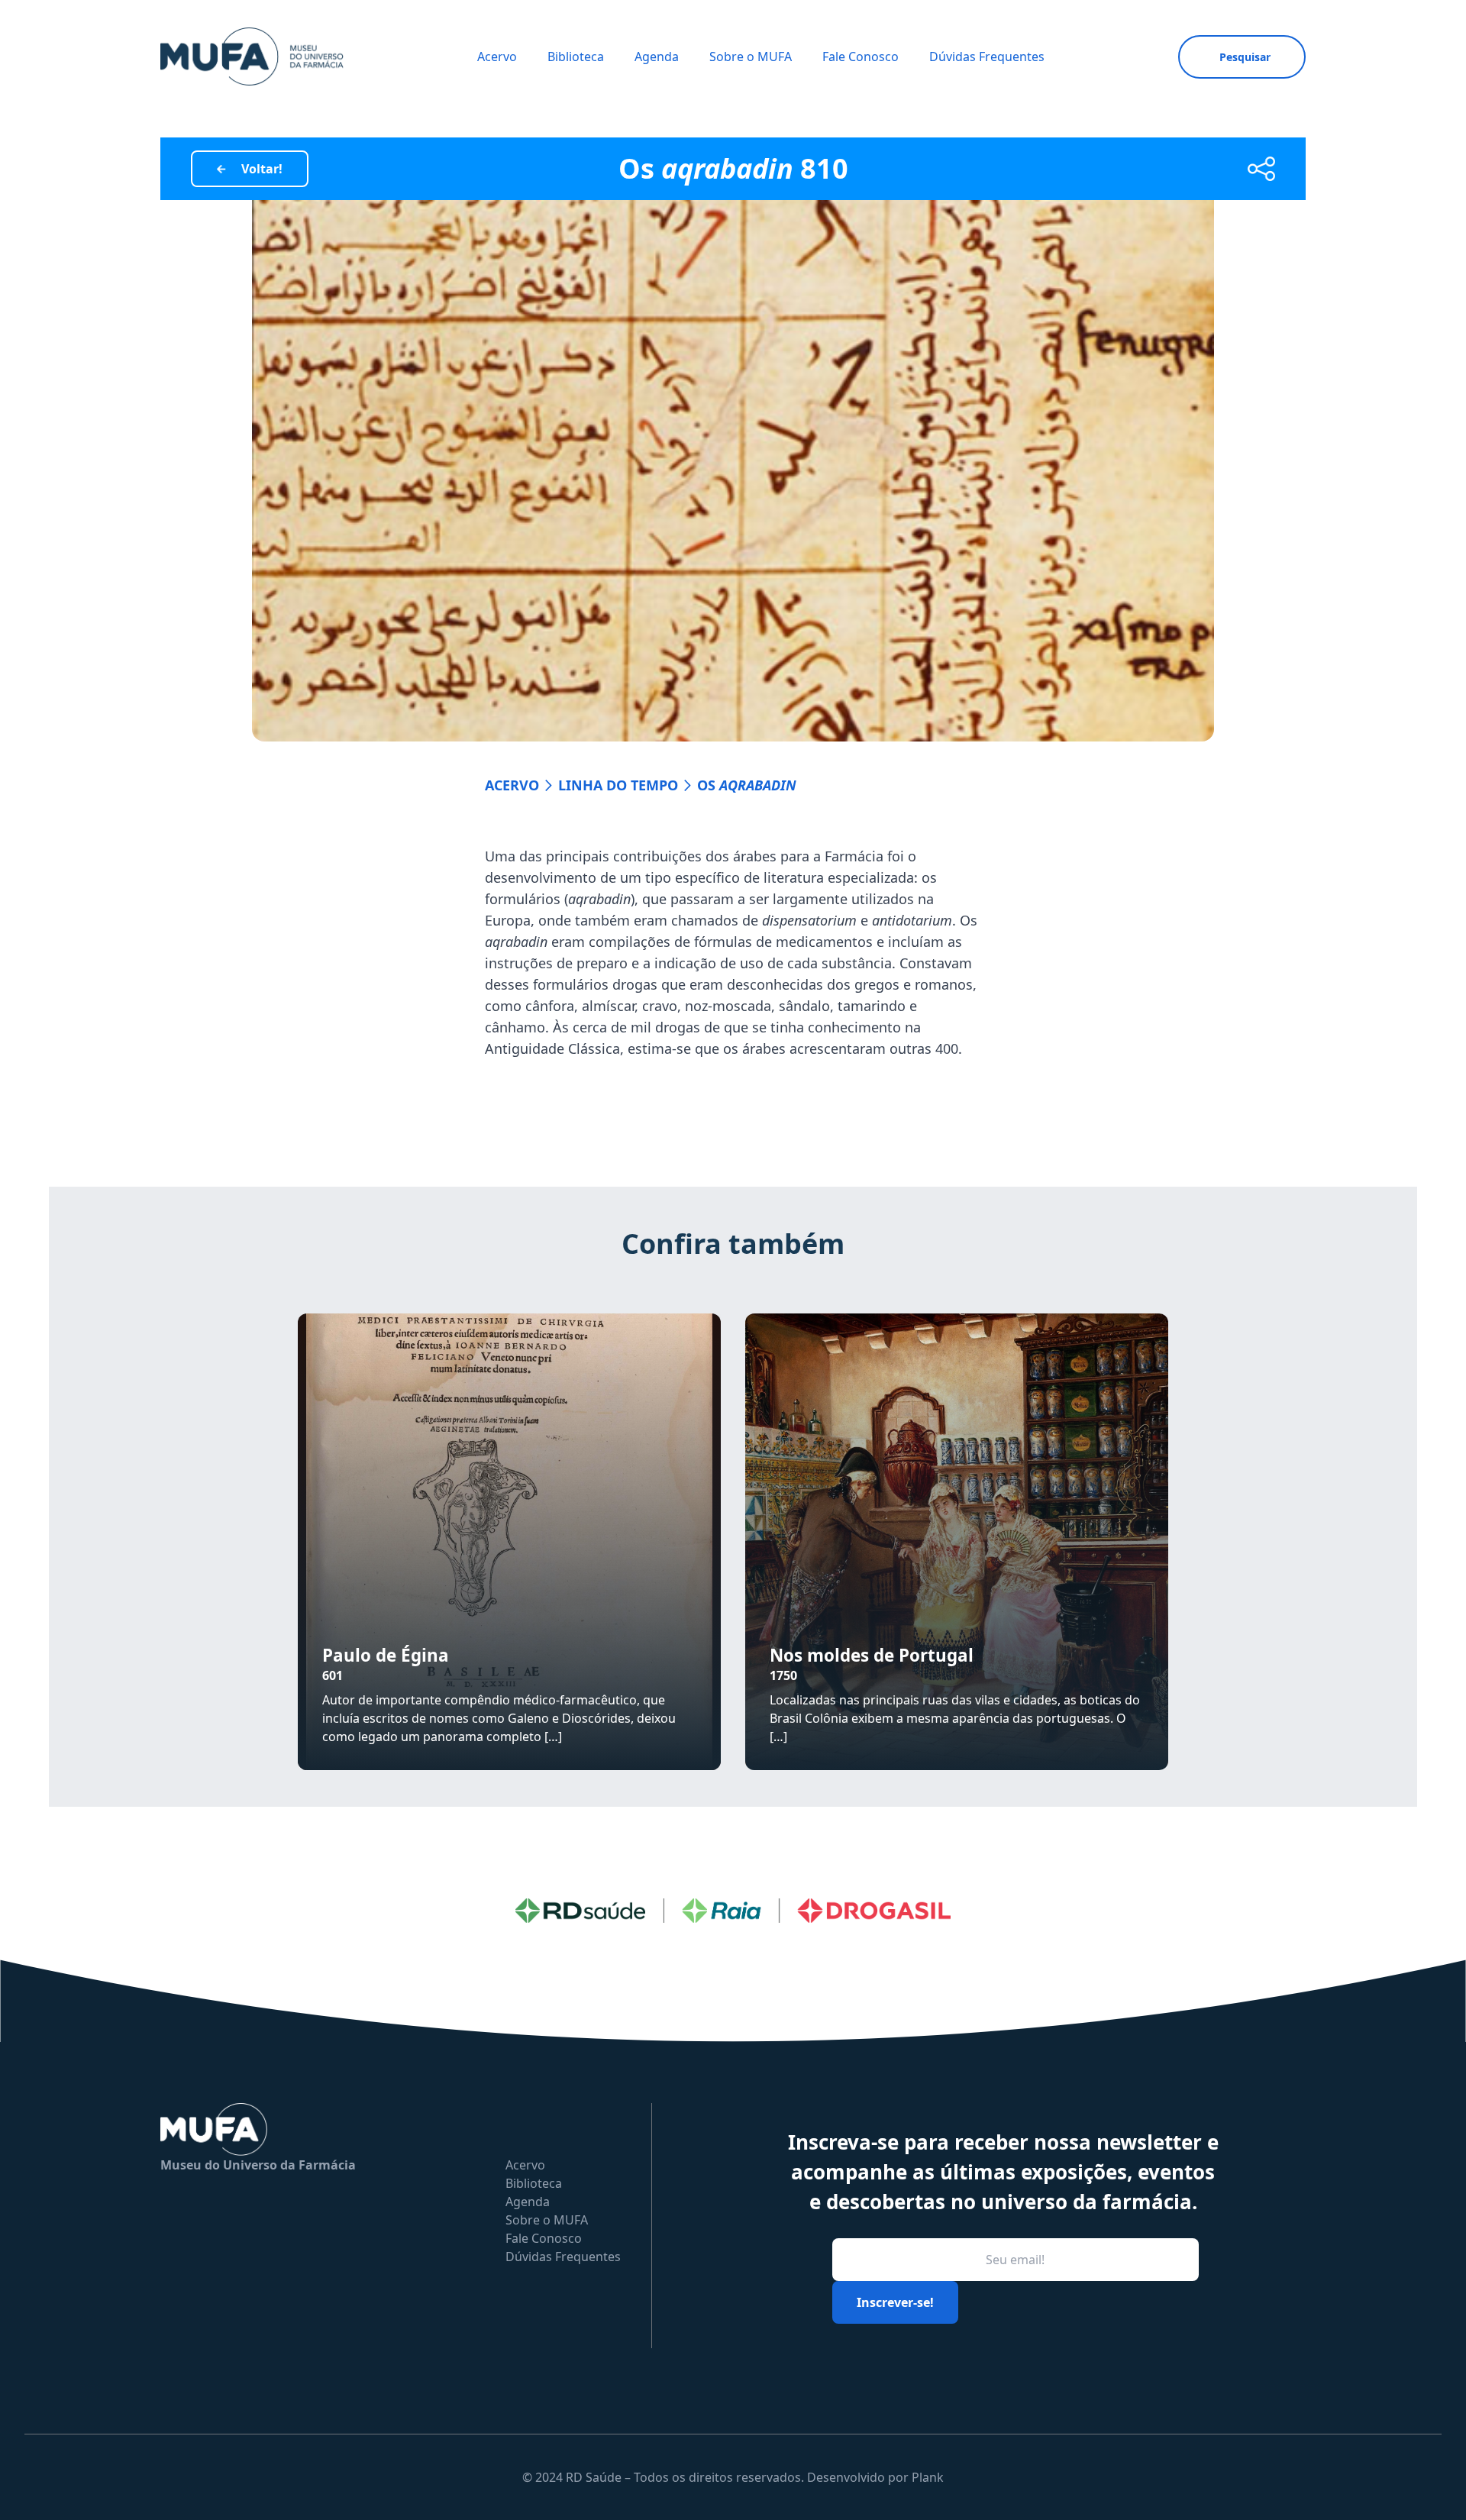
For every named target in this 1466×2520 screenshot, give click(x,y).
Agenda (657, 57)
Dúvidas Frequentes (987, 57)
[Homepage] (252, 57)
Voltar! (262, 169)
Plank (928, 2477)
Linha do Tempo (618, 785)
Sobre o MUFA (751, 57)
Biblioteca (576, 57)
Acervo (497, 57)
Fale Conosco (861, 57)
